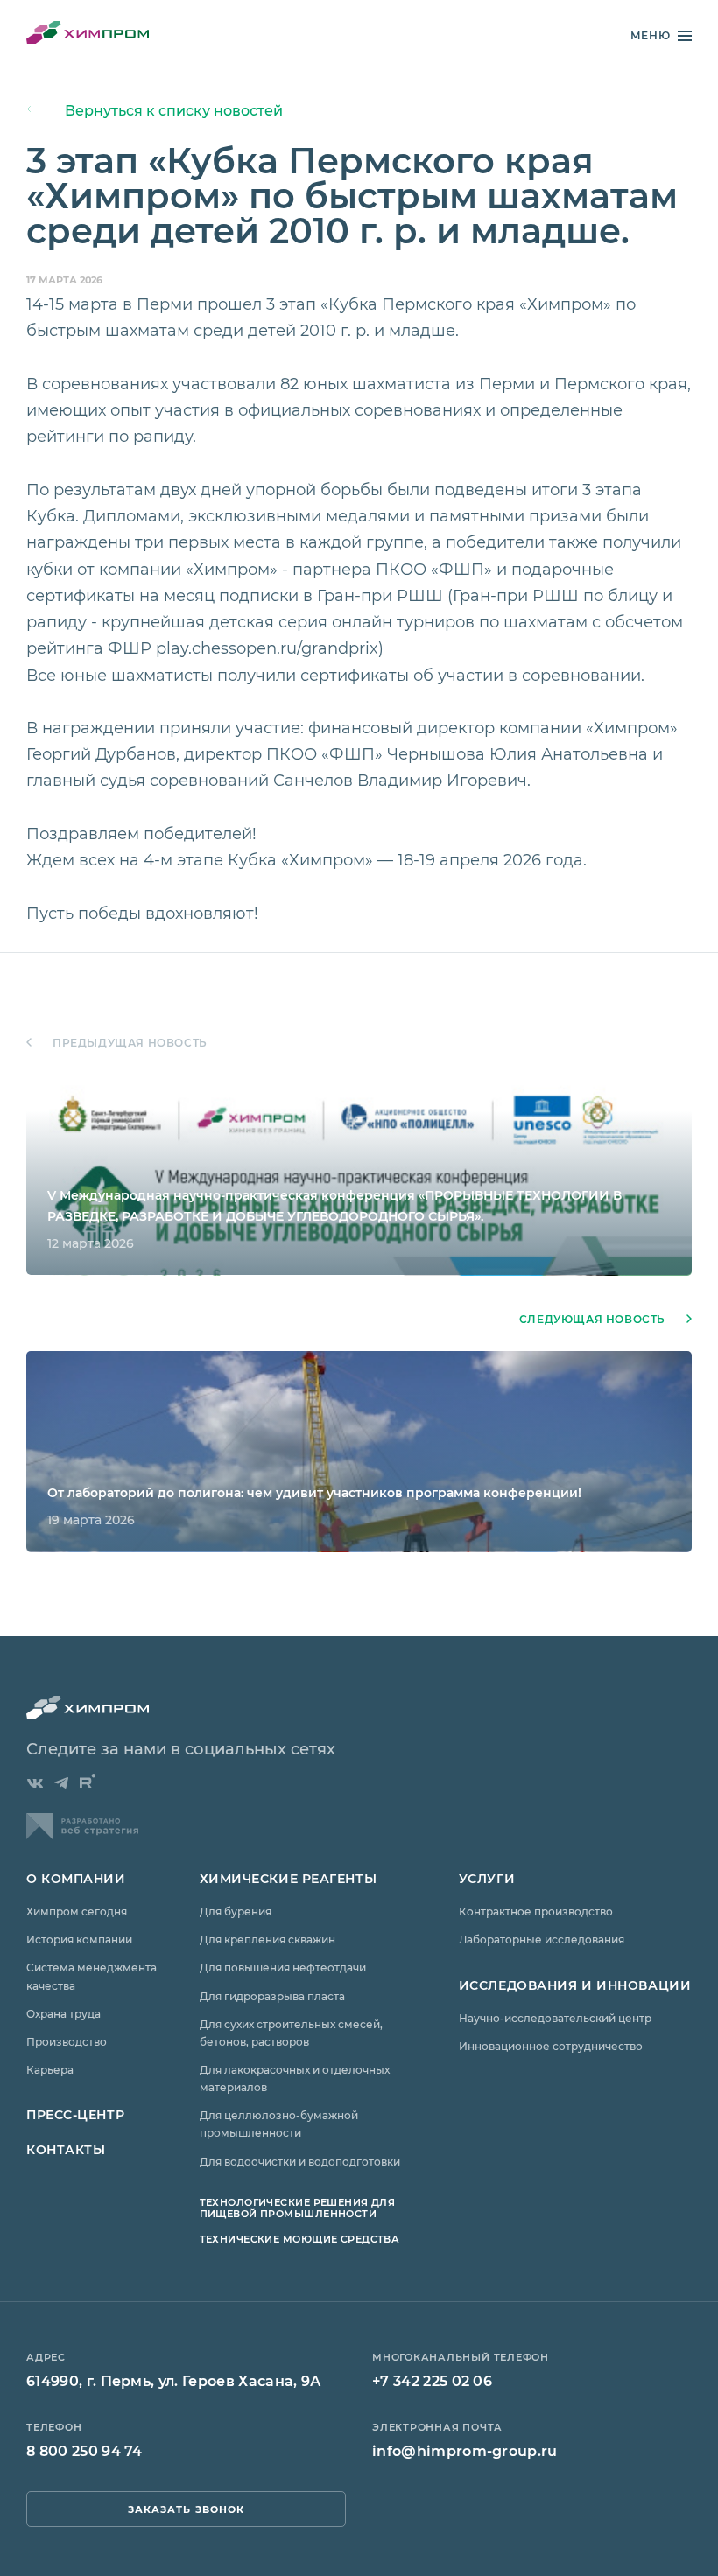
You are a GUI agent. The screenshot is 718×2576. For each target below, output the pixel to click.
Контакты (66, 2149)
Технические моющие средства (300, 2239)
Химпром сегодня (77, 1911)
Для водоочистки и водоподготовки (300, 2161)
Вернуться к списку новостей (174, 110)
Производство (67, 2041)
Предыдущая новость (130, 1043)
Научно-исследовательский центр (555, 2018)
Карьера (50, 2069)
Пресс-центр (75, 2114)
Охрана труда (63, 2013)
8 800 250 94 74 (84, 2450)
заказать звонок (187, 2509)
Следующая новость (592, 1319)
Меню (651, 35)
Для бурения (236, 1911)
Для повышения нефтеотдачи (283, 1967)
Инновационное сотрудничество (551, 2046)
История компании (79, 1939)
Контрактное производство (536, 1911)
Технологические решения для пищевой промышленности (298, 2208)
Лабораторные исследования (542, 1939)
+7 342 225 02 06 (432, 2380)
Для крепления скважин (267, 1939)
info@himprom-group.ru (465, 2450)
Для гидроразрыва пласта (272, 1996)
